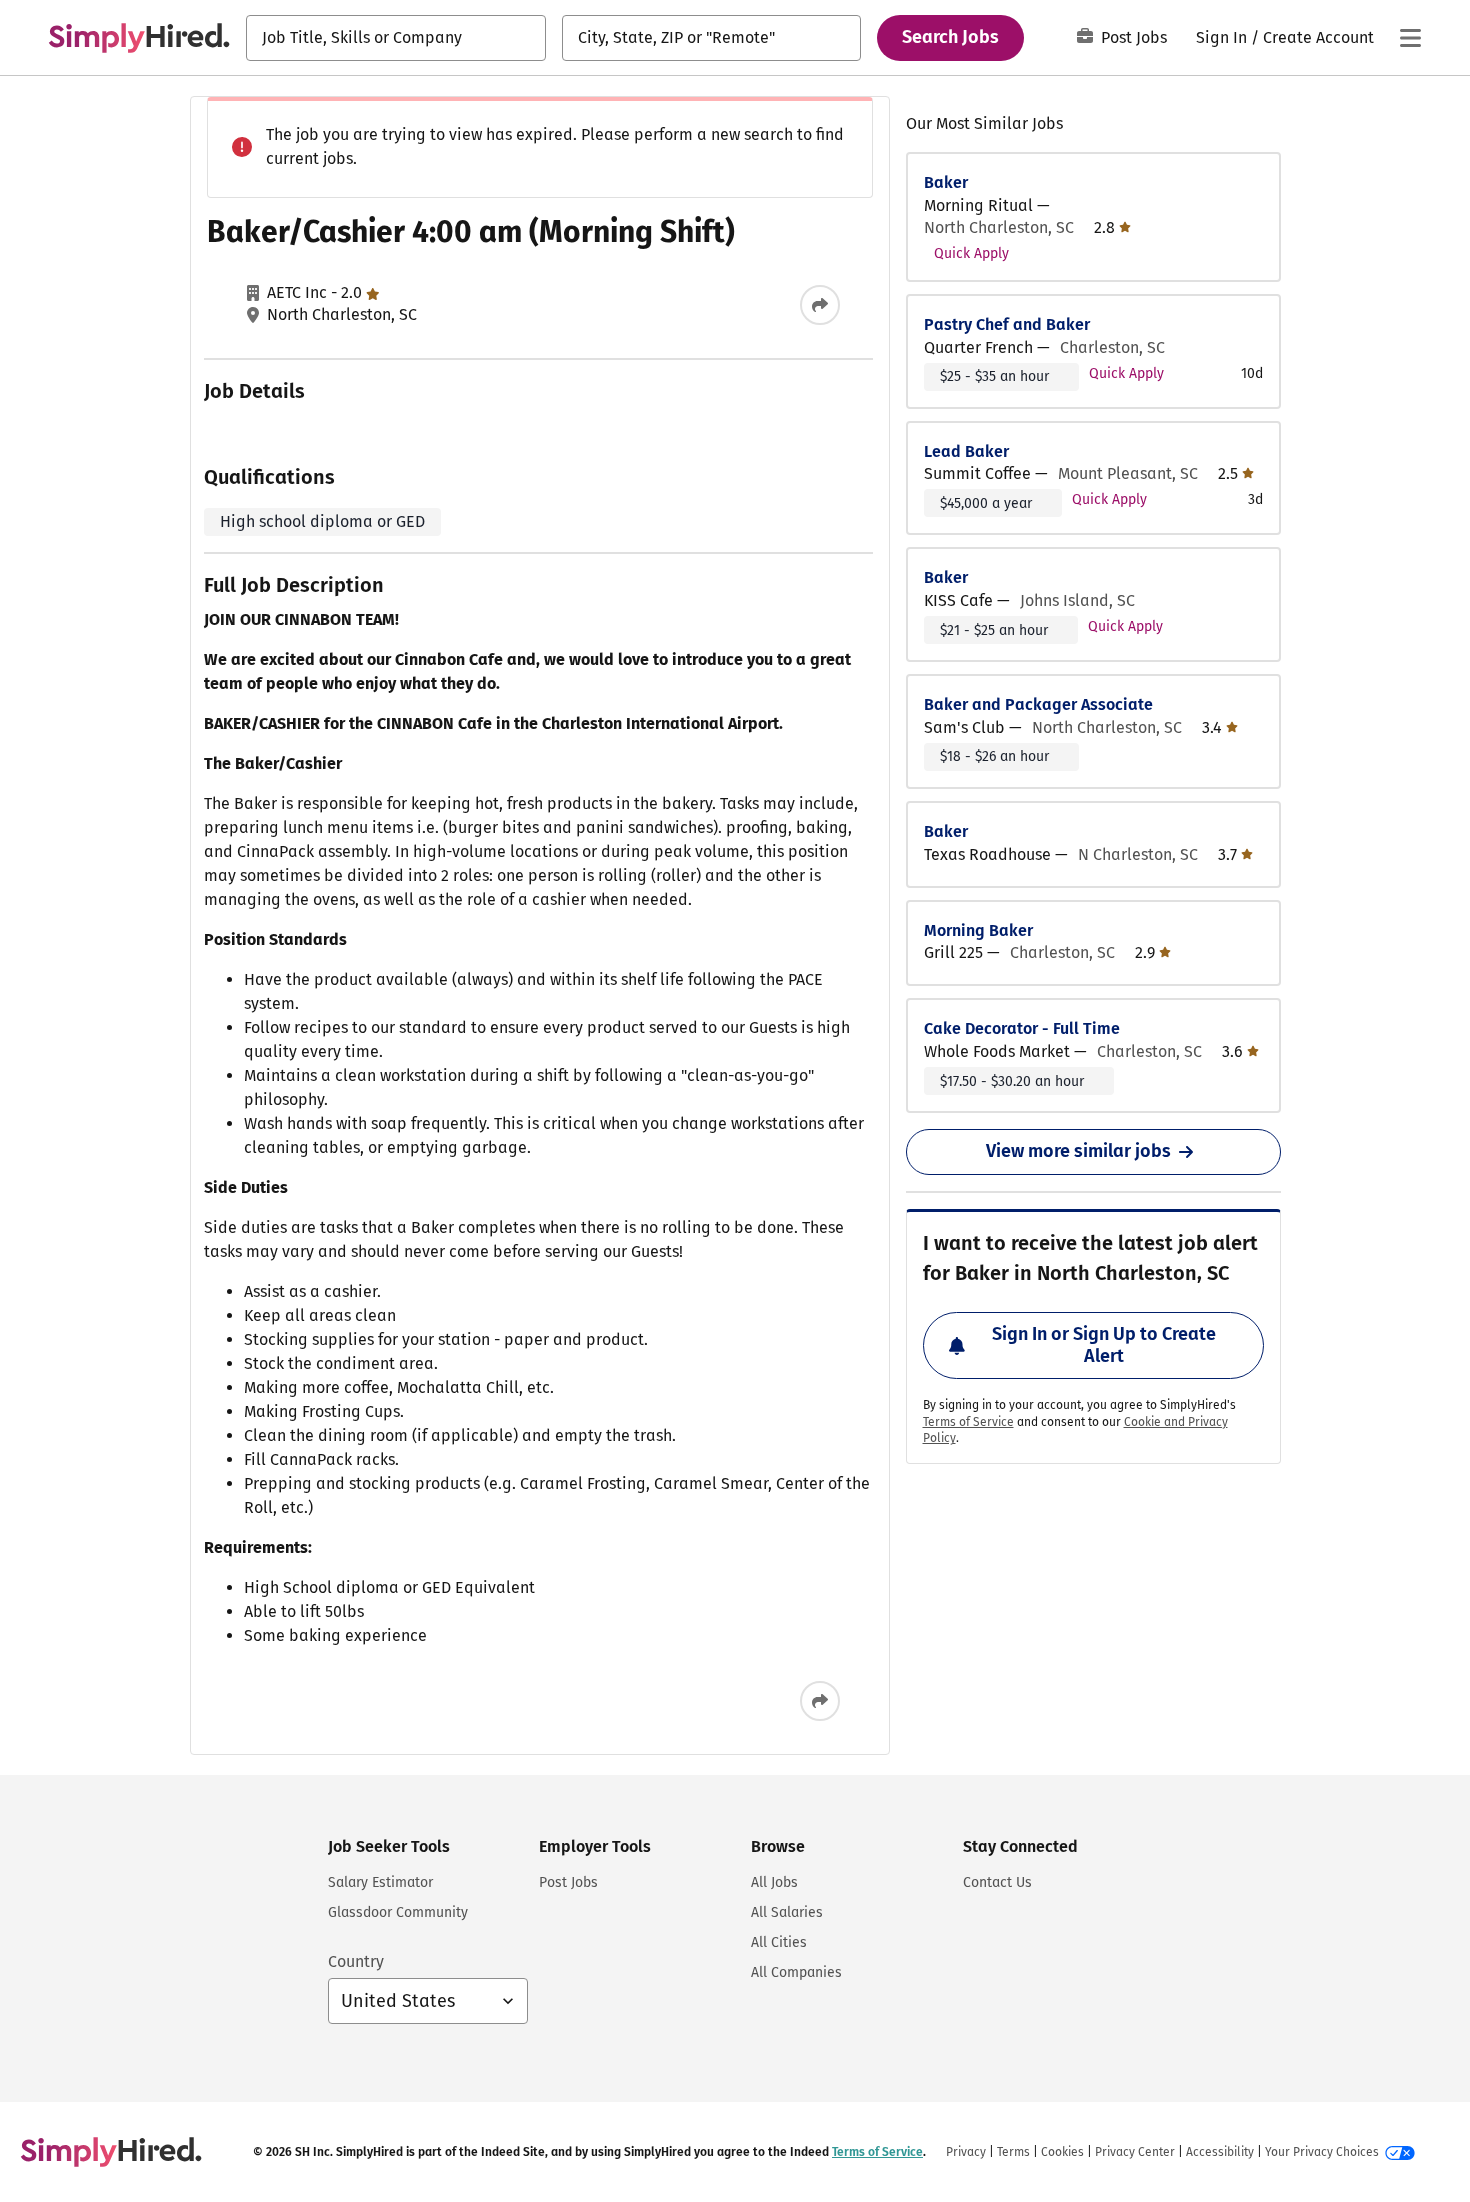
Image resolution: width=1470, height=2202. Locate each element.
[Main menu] (1410, 38)
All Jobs (774, 1882)
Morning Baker (978, 930)
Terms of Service (968, 1422)
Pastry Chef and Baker (1007, 324)
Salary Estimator (380, 1882)
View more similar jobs (1078, 1151)
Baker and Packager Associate (1038, 704)
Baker (946, 182)
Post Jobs (1134, 37)
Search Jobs (950, 37)
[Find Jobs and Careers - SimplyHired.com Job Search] (139, 38)
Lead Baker (966, 451)
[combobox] (396, 38)
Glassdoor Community (398, 1912)
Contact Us (997, 1882)
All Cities (779, 1942)
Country (356, 1961)
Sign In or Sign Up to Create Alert (1104, 1345)
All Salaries (787, 1912)
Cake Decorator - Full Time (1022, 1028)
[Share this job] (820, 305)
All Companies (796, 1972)
